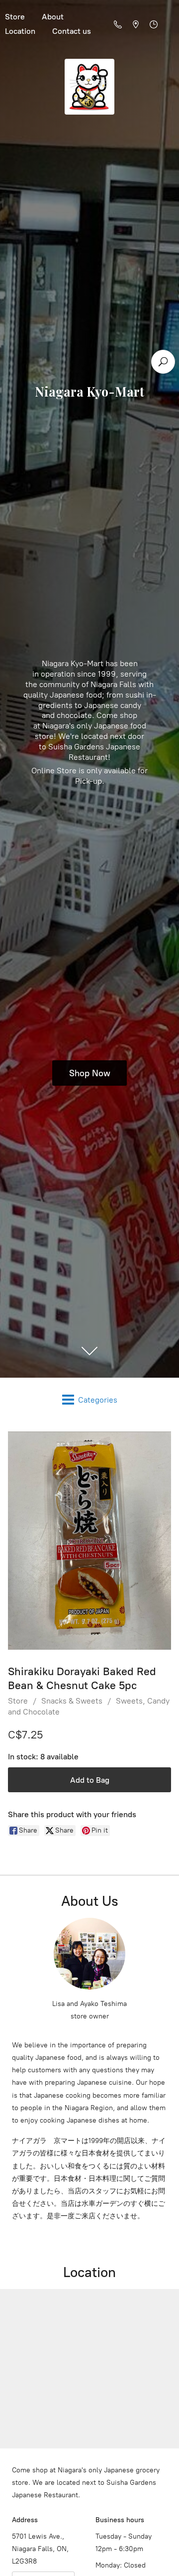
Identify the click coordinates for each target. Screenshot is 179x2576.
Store (18, 1701)
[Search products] (163, 362)
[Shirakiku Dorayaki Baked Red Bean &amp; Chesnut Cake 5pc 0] (89, 1540)
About (53, 17)
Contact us (72, 31)
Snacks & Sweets (72, 1701)
